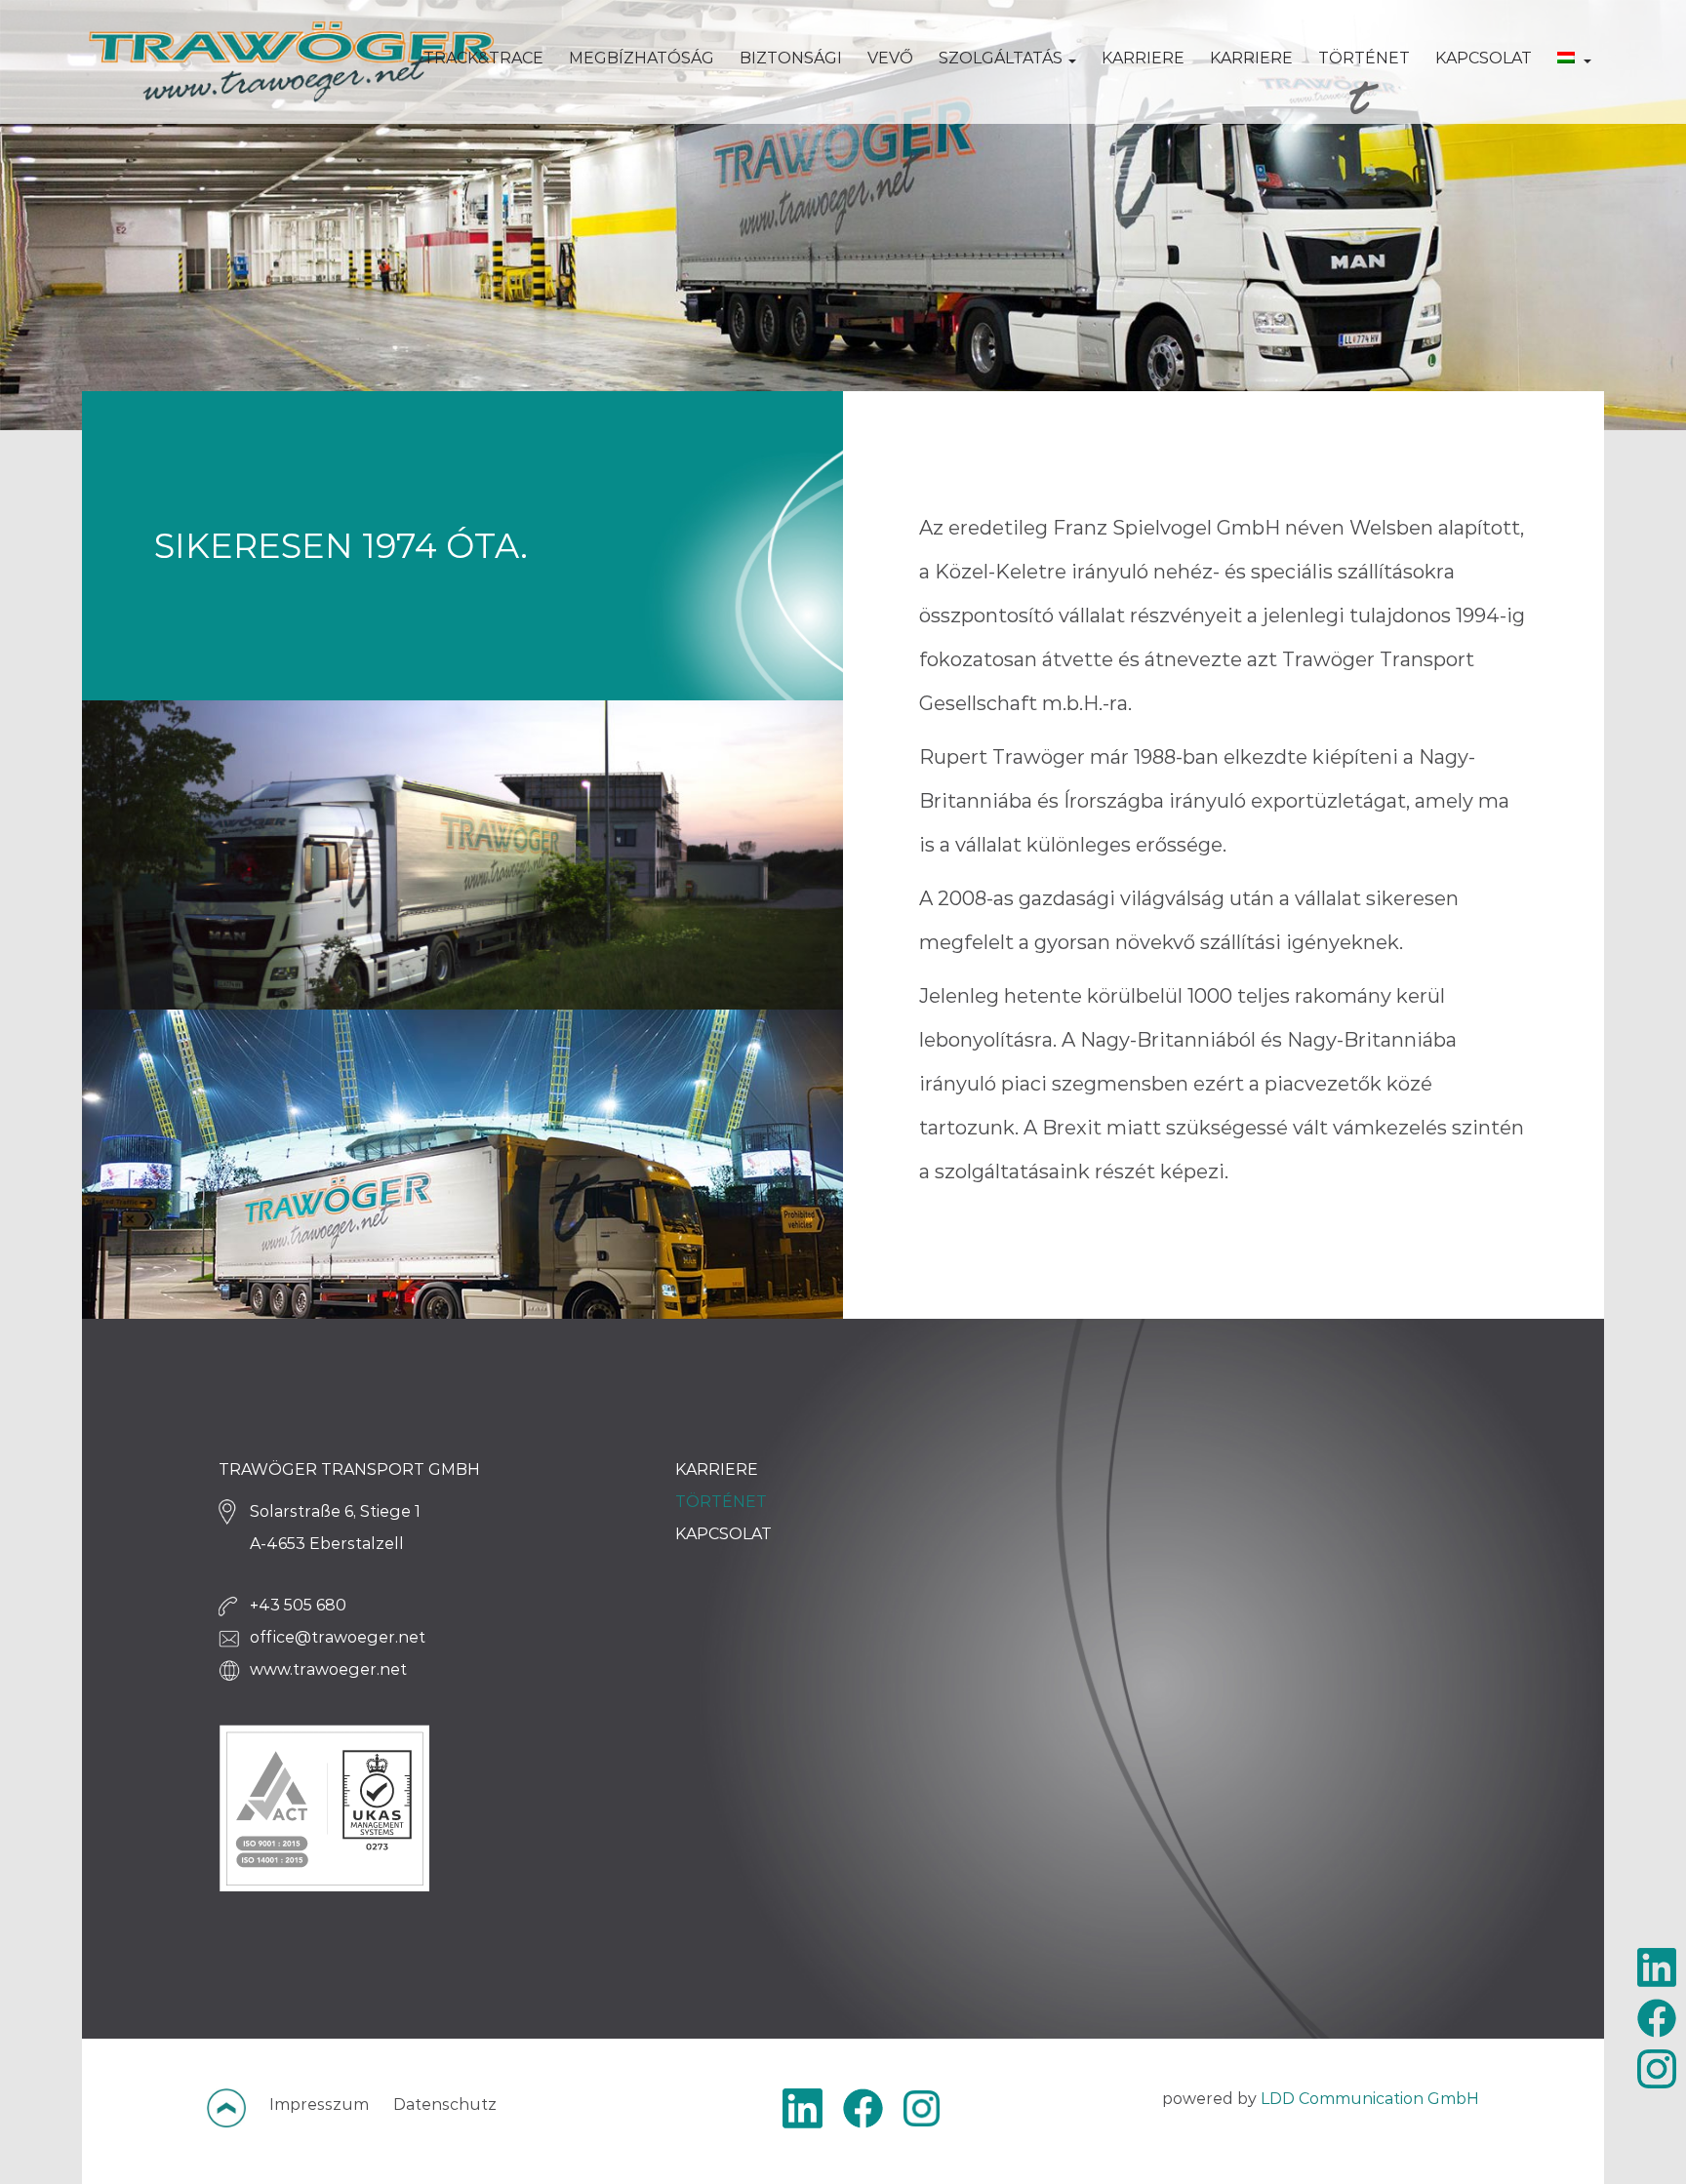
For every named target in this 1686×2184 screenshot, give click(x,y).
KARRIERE (1143, 58)
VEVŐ (890, 58)
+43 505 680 (298, 1605)
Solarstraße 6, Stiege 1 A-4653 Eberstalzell (335, 1528)
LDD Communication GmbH (1370, 2099)
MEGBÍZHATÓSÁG (642, 58)
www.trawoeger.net (328, 1669)
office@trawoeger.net (338, 1637)
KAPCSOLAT (1484, 58)
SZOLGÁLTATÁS (1003, 58)
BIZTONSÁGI (791, 58)
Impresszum (319, 2105)
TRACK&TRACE (483, 58)
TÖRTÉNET (1364, 58)
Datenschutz (445, 2105)
